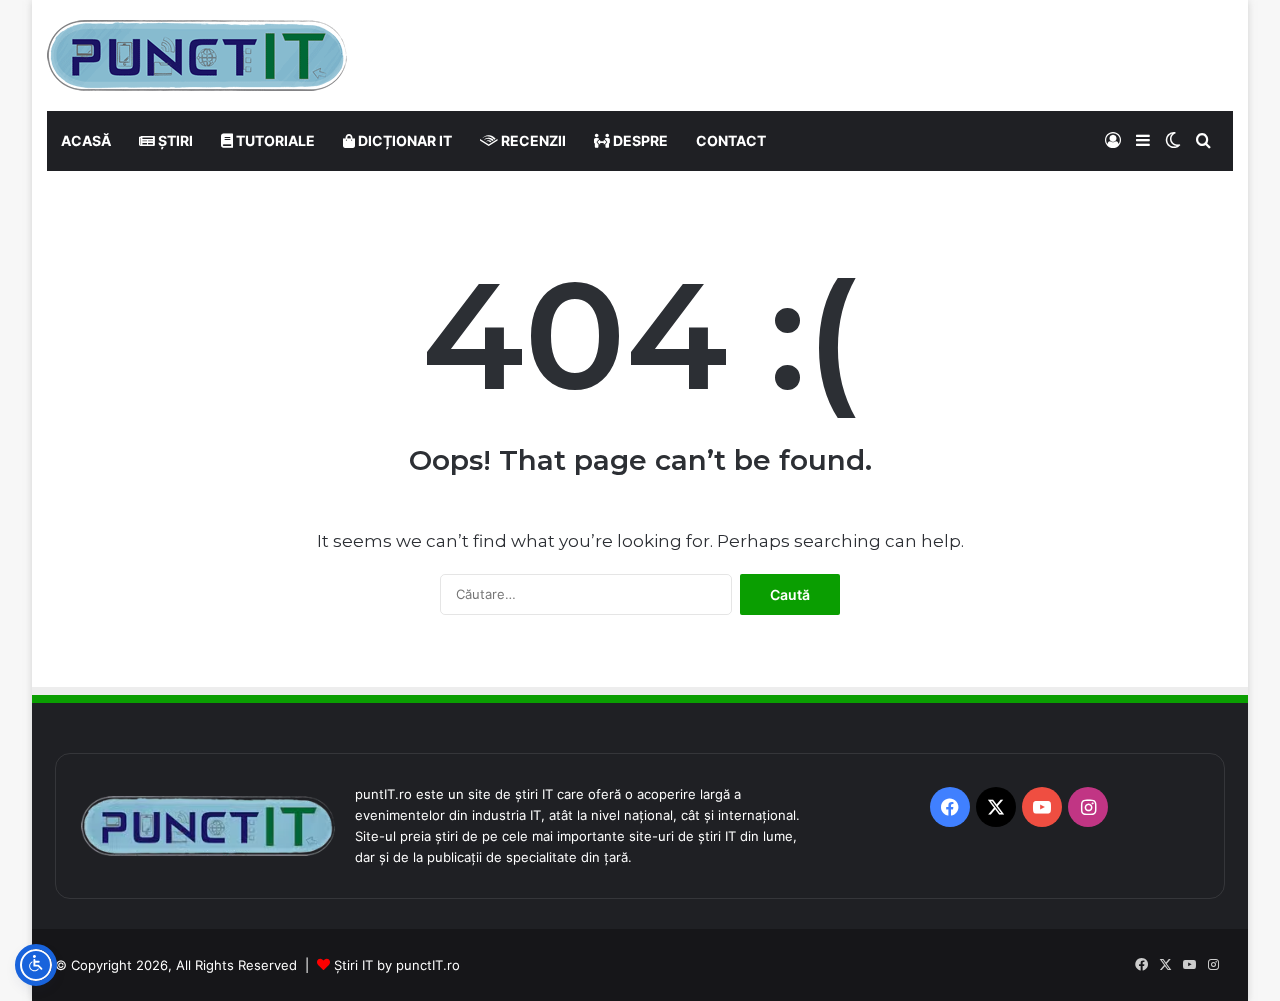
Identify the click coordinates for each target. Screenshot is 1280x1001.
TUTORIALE (274, 140)
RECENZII (532, 140)
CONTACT (731, 140)
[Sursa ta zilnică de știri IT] (197, 55)
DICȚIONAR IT (403, 140)
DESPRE (639, 140)
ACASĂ (86, 140)
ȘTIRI (174, 140)
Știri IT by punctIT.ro (397, 965)
